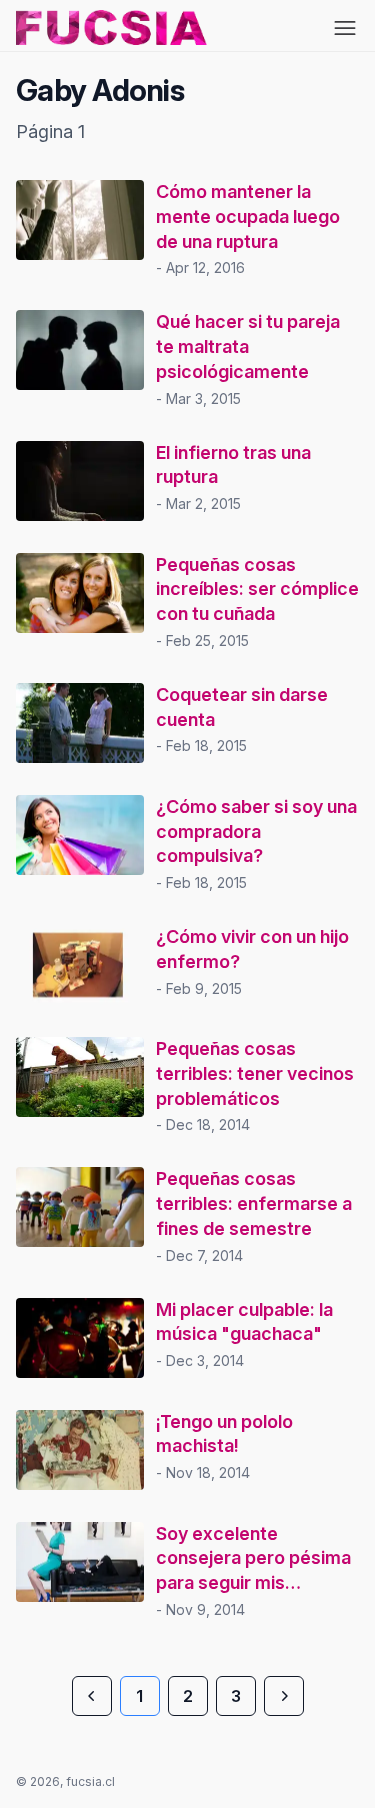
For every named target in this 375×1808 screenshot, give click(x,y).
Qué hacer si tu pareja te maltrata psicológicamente (248, 346)
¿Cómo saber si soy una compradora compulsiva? (256, 831)
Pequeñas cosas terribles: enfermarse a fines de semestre (254, 1203)
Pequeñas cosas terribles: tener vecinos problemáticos (255, 1073)
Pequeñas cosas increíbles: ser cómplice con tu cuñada (257, 589)
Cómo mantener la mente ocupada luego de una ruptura (248, 216)
